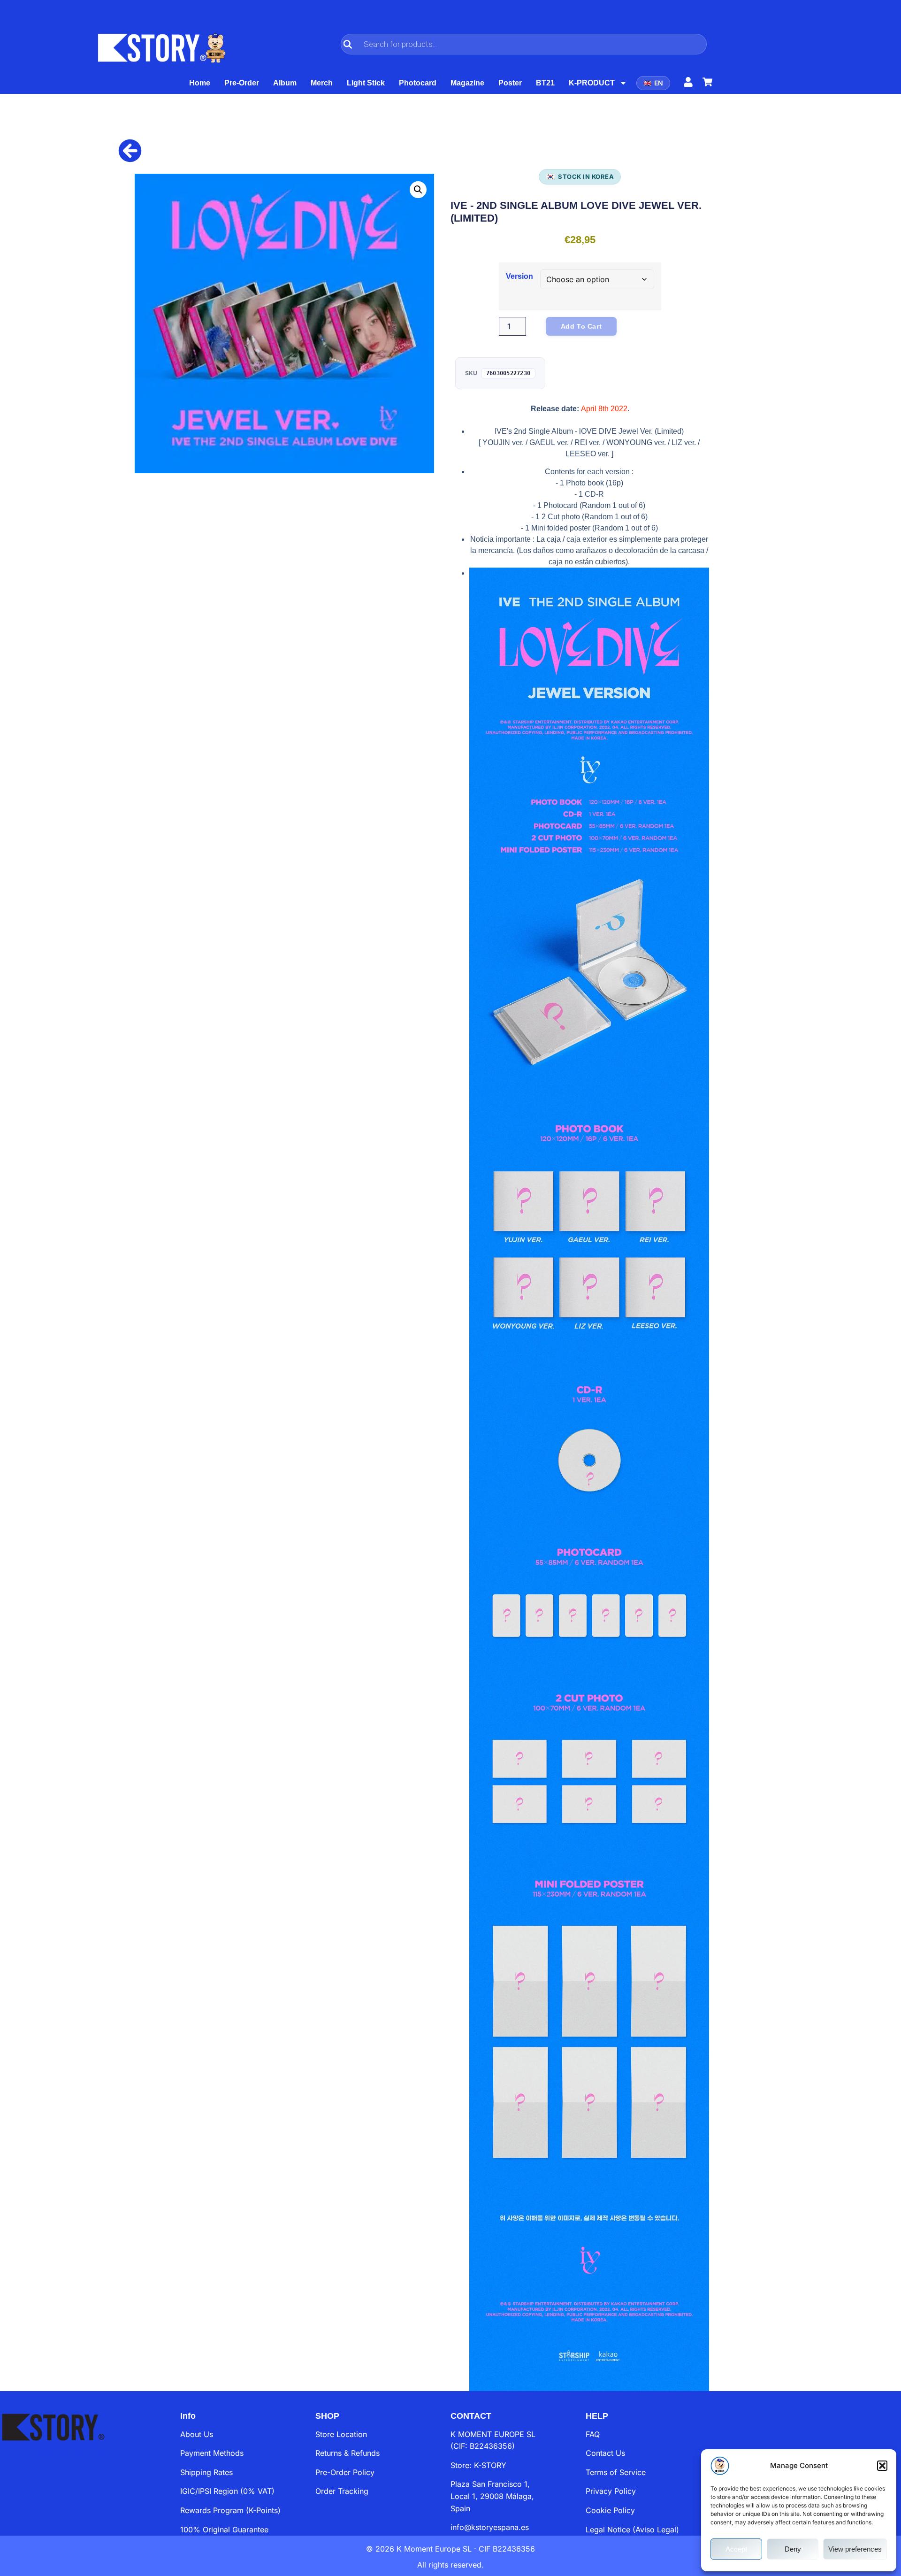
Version (519, 277)
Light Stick (366, 83)
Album (285, 83)
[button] (882, 2466)
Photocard (418, 83)
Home (200, 83)
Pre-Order (242, 83)
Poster (510, 83)
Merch (322, 83)
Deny (793, 2549)
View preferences (855, 2549)
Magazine (467, 83)
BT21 (545, 83)
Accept (736, 2549)
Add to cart (581, 326)
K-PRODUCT (592, 83)
